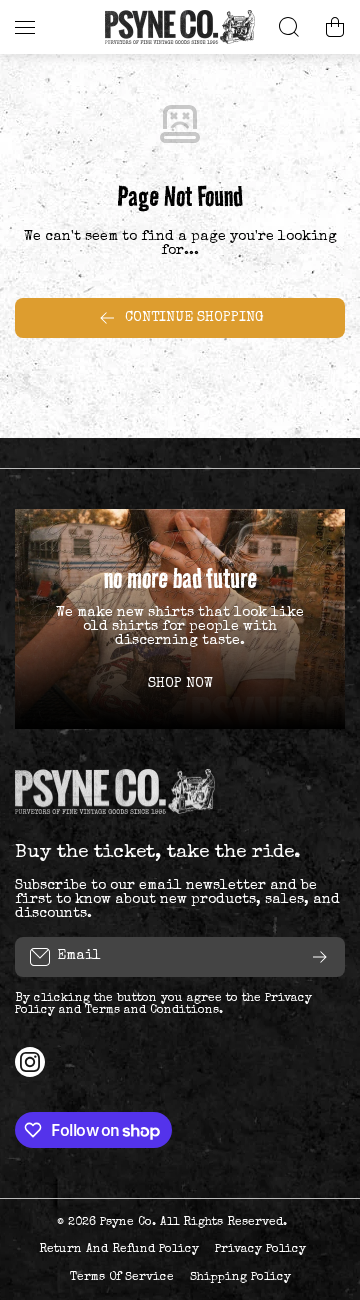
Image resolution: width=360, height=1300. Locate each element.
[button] (335, 27)
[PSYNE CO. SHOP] (180, 27)
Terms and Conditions (152, 1011)
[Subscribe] (320, 957)
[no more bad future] (180, 619)
